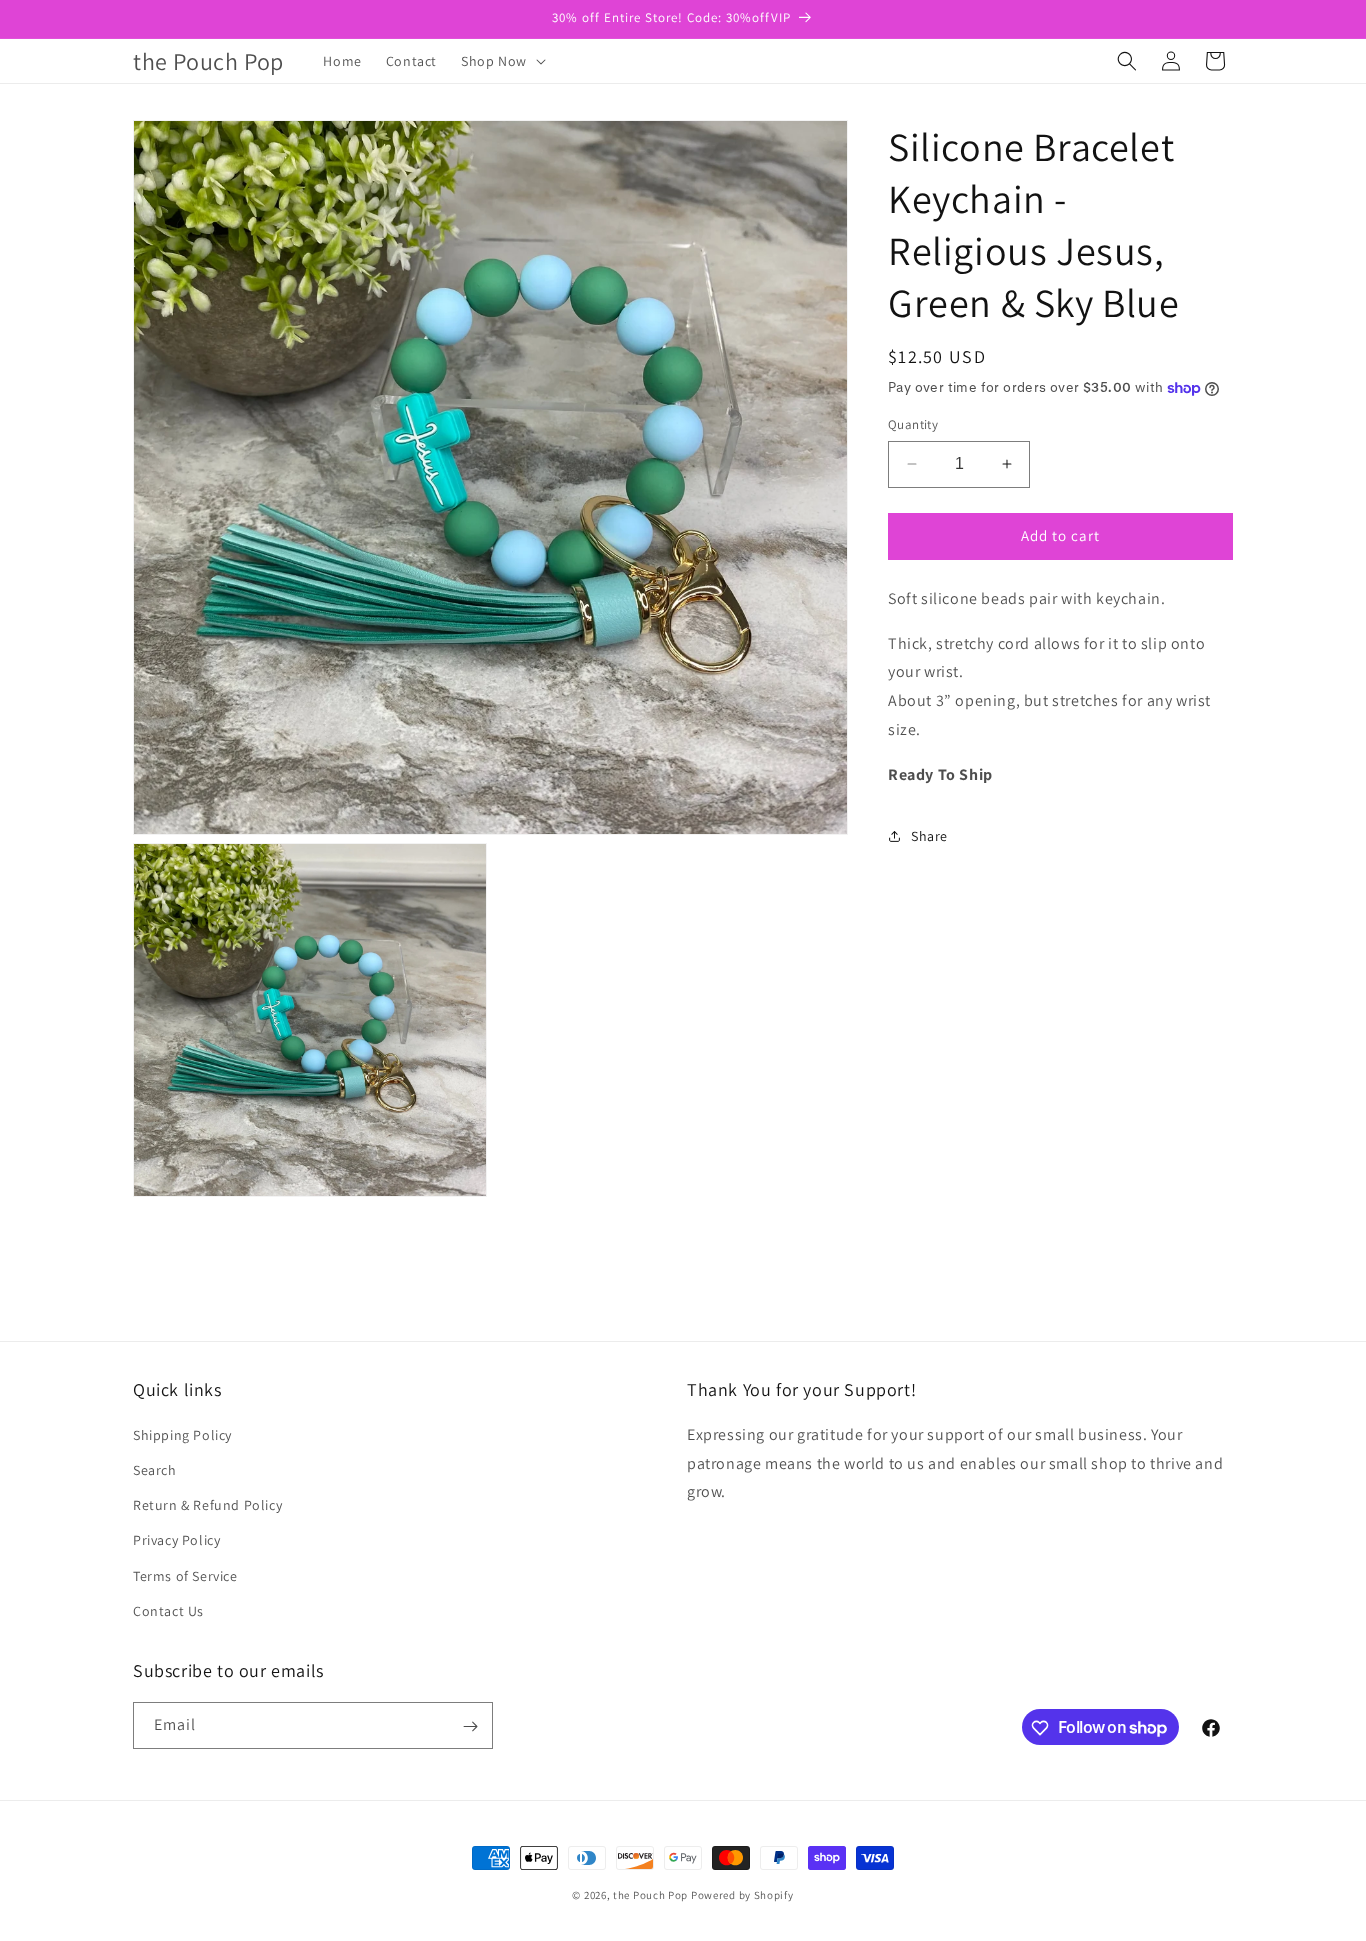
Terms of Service (185, 1576)
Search (155, 1470)
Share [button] (929, 836)
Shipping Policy (182, 1435)
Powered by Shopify (742, 1895)
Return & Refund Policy (207, 1505)
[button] (501, 61)
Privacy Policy (176, 1541)
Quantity (913, 424)
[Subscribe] (470, 1726)
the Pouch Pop (650, 1895)
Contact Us (168, 1611)
